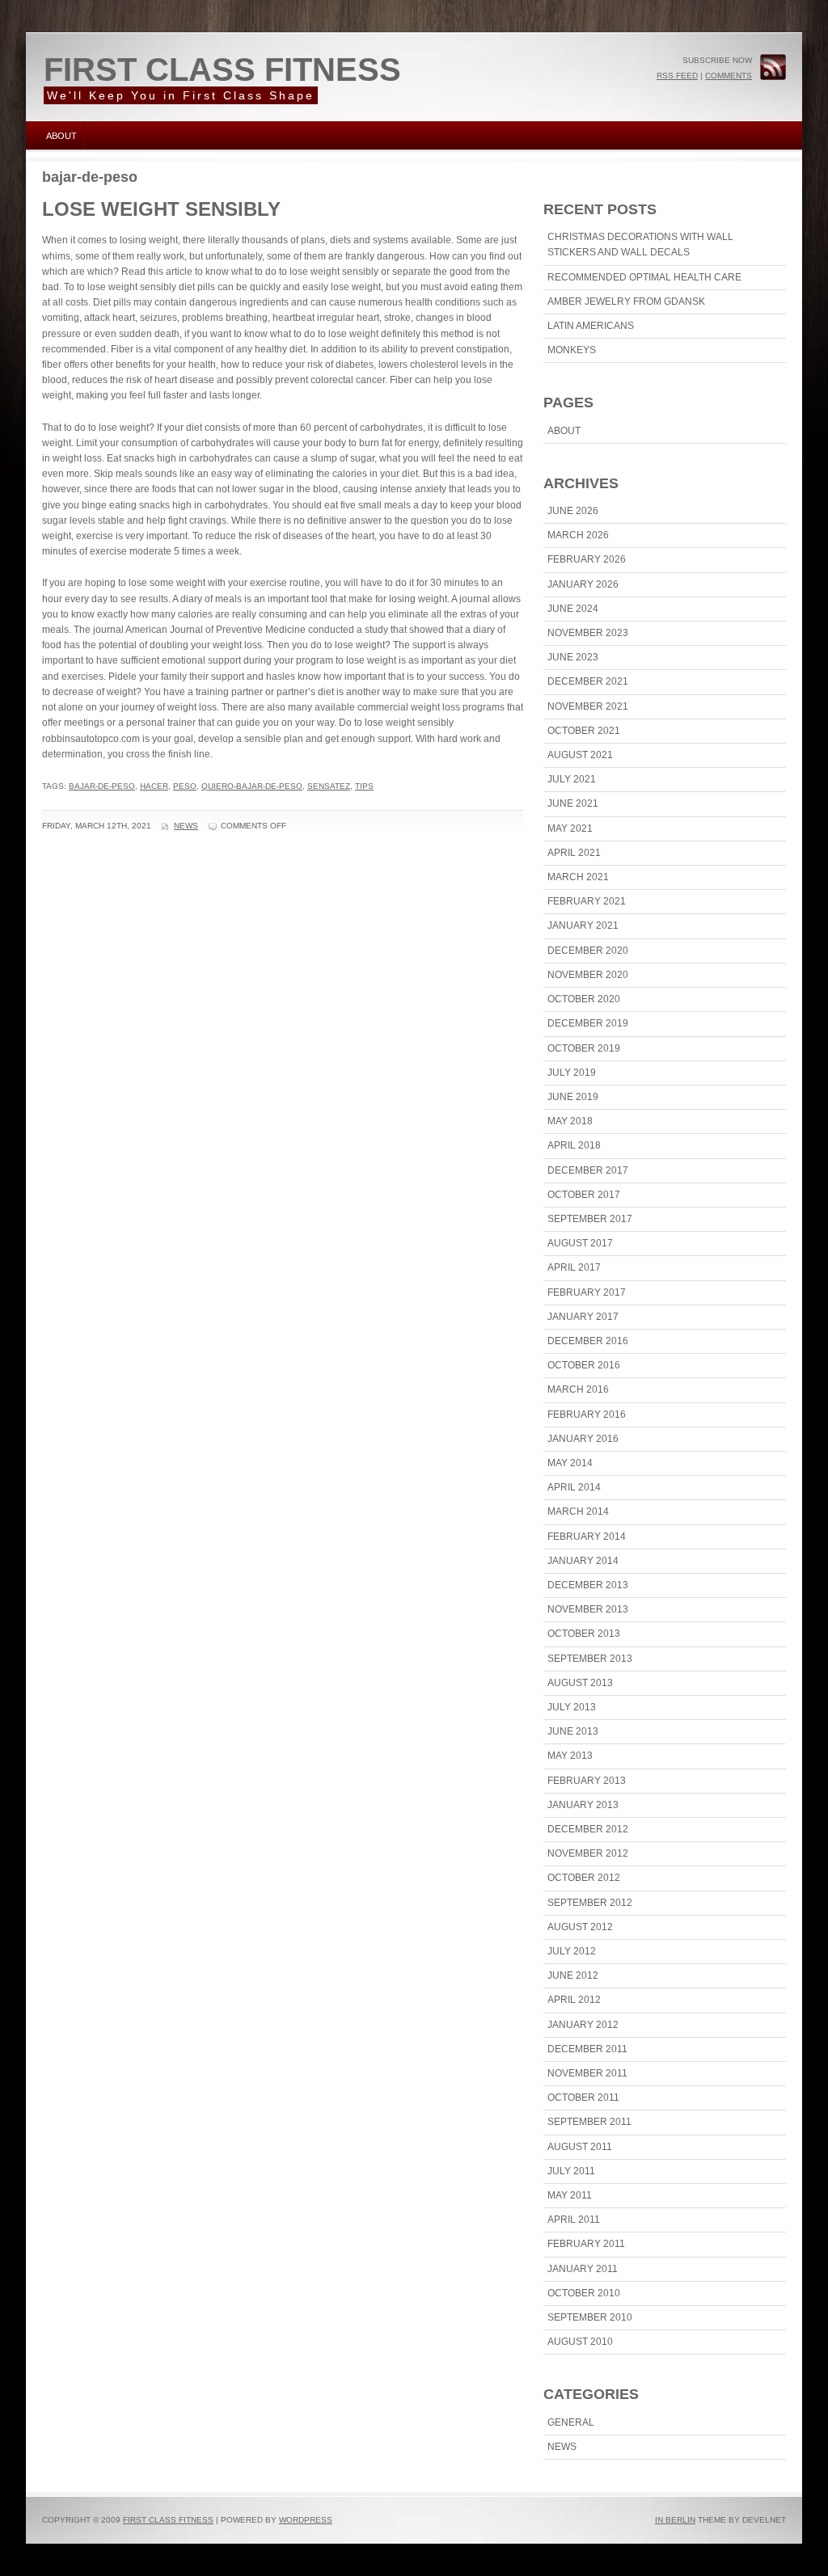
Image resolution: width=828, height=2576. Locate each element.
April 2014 (574, 1487)
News (186, 826)
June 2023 (573, 657)
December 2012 (588, 1829)
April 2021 (574, 853)
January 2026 (583, 584)
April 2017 (574, 1267)
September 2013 (590, 1659)
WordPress (306, 2520)
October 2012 (584, 1878)
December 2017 (588, 1170)
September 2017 (590, 1219)
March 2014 (578, 1511)
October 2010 (584, 2293)
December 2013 (588, 1585)
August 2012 (580, 1927)
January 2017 (583, 1317)
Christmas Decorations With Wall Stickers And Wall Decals (640, 245)
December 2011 (587, 2049)
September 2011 (589, 2122)
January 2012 (583, 2025)
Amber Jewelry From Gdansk (626, 301)
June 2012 (573, 1975)
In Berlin (675, 2520)
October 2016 (584, 1365)
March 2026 (578, 535)
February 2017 (587, 1292)
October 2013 (584, 1634)
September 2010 (590, 2317)
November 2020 (588, 975)
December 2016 (588, 1341)
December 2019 (588, 1023)
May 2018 (570, 1121)
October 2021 (584, 731)
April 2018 (574, 1145)
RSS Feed (677, 76)
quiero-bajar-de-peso (252, 786)
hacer (154, 786)
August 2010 (580, 2342)
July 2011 (571, 2171)
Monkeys (572, 350)
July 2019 (572, 1073)
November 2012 (588, 1853)
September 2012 (590, 1903)
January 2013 (583, 1805)
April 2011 (574, 2220)
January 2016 (583, 1439)
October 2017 (584, 1195)
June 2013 (573, 1731)
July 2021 (572, 779)
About (61, 136)
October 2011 (583, 2097)
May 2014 (570, 1463)
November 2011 (587, 2073)
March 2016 (578, 1389)
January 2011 (583, 2269)
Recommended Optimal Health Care (644, 277)
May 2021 (570, 828)
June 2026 (573, 511)
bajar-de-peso (102, 786)
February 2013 (587, 1781)
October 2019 (584, 1048)
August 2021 (580, 755)
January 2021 (583, 925)
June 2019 (573, 1097)
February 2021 (587, 901)
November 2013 (588, 1609)
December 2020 (588, 951)
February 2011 (586, 2244)
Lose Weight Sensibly (161, 209)
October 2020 (584, 999)
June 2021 (573, 803)
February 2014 (587, 1537)
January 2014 (583, 1561)
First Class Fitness (222, 70)
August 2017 (580, 1243)
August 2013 (580, 1683)
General (571, 2422)
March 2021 (578, 877)
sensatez (329, 786)
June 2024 (573, 609)
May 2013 (570, 1756)
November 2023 (588, 633)
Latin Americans (591, 326)
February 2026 (587, 559)
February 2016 (587, 1414)
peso (185, 786)
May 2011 (570, 2195)
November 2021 (588, 706)
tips (364, 786)
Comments (729, 76)
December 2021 (588, 681)
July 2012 (572, 1951)
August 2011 (580, 2147)
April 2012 (574, 2000)
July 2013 (572, 1707)
